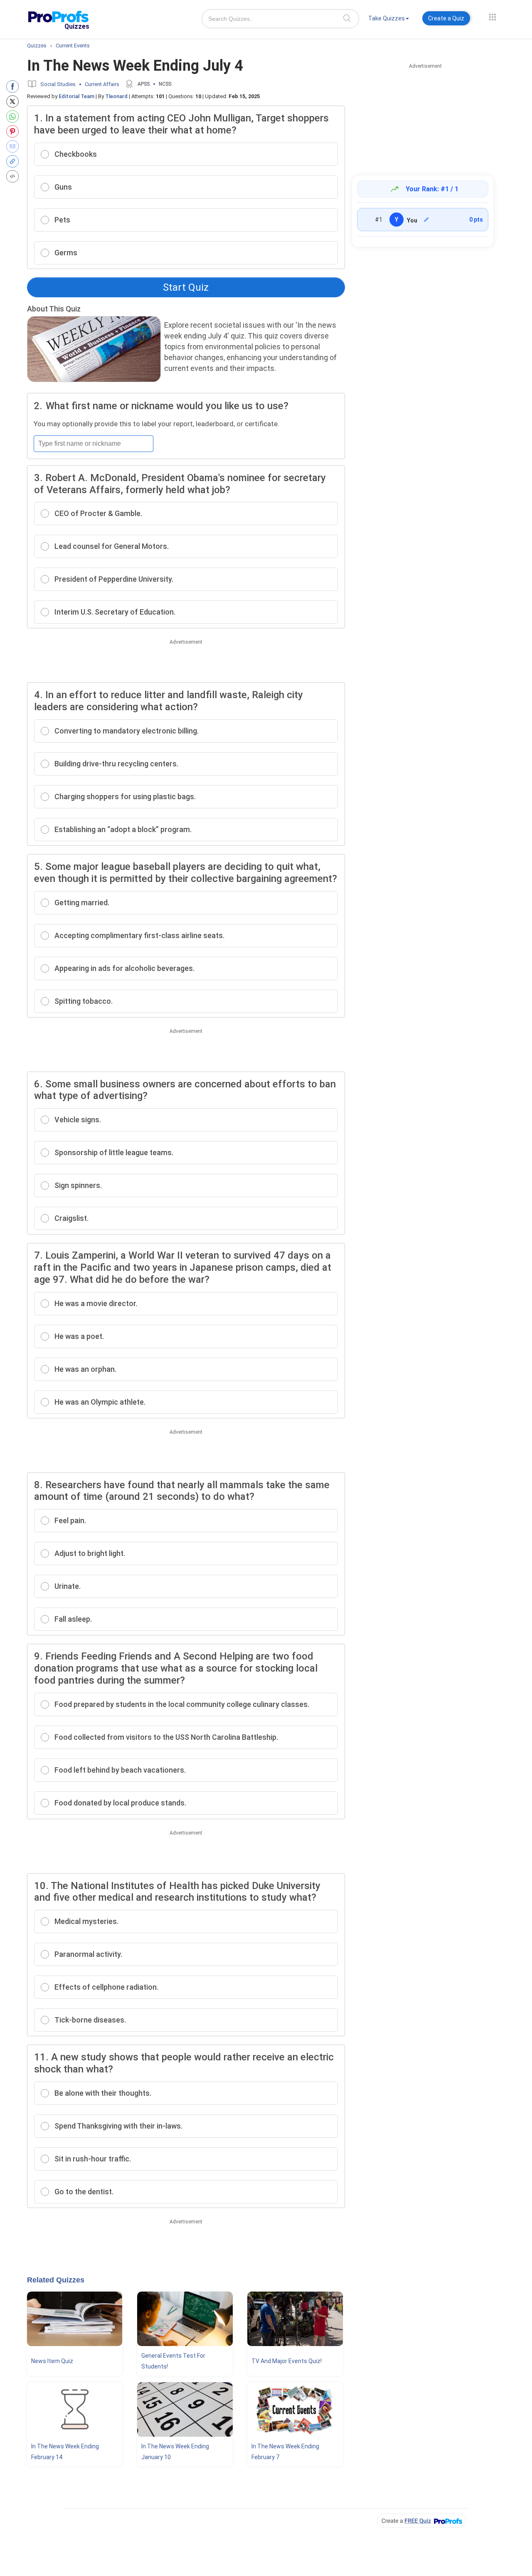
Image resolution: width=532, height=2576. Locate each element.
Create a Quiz (446, 18)
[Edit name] (426, 220)
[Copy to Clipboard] (14, 161)
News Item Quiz (52, 2361)
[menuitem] (389, 20)
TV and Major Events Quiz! (287, 2361)
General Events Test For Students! (173, 2361)
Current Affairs (102, 84)
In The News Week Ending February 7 (285, 2452)
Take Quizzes (387, 18)
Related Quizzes (56, 2280)
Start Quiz (186, 287)
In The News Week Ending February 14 (65, 2452)
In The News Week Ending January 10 (175, 2452)
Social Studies (58, 84)
